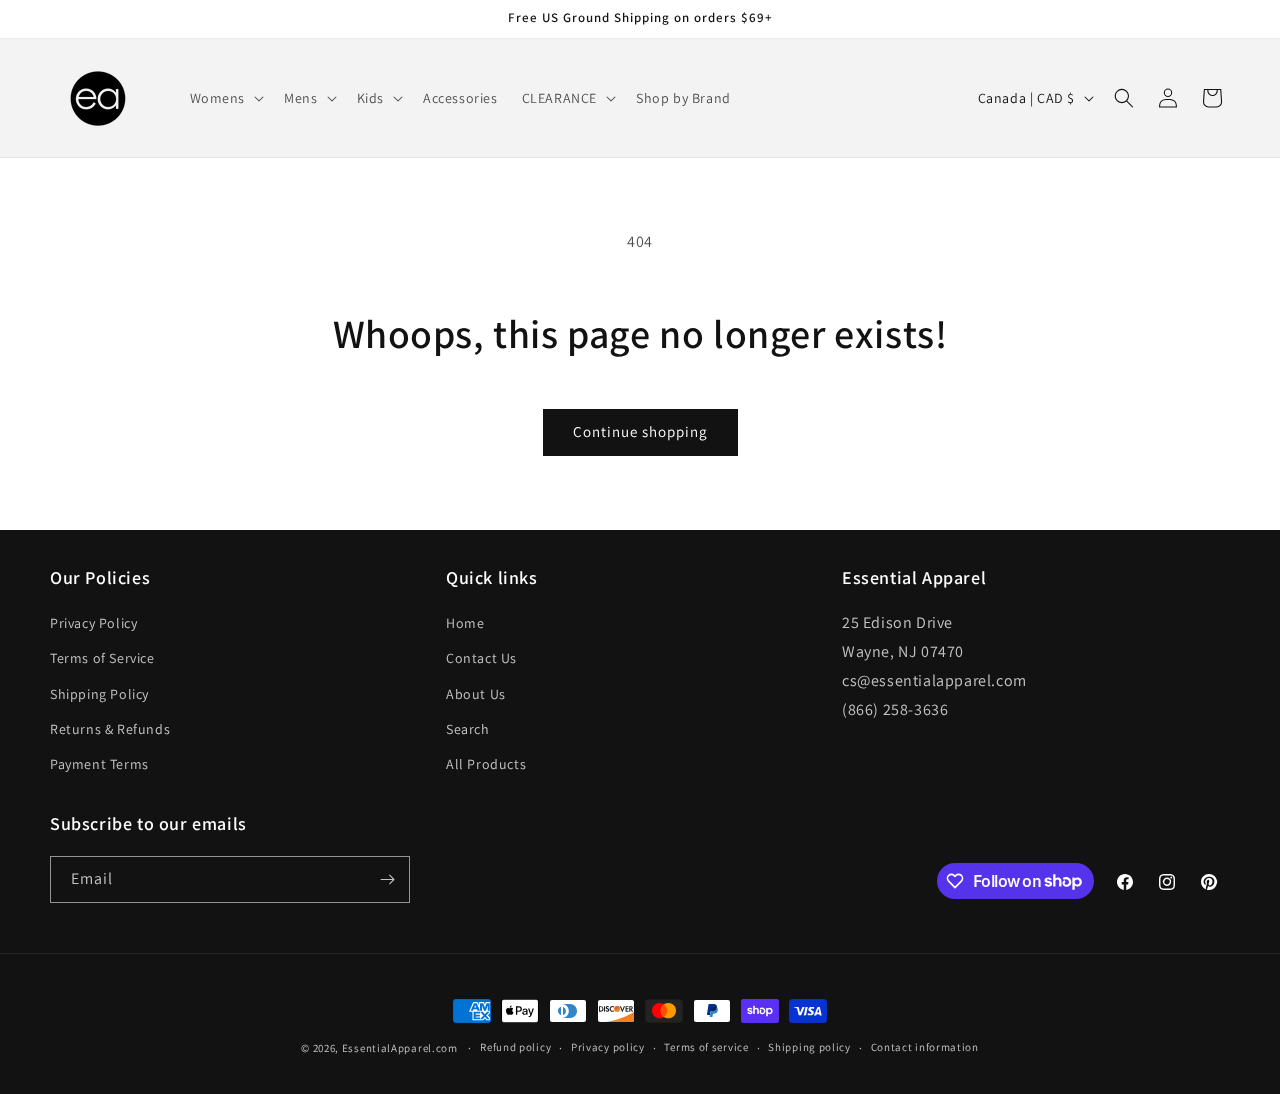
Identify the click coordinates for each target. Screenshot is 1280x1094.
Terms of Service (102, 658)
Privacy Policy (93, 623)
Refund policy (515, 1047)
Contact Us (481, 658)
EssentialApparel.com (400, 1048)
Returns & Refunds (110, 729)
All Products (486, 764)
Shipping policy (809, 1047)
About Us (476, 694)
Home (465, 623)
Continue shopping (640, 431)
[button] (225, 98)
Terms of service (706, 1047)
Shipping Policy (99, 694)
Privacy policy (608, 1047)
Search (468, 729)
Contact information (925, 1047)
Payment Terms (99, 764)
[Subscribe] (387, 879)
